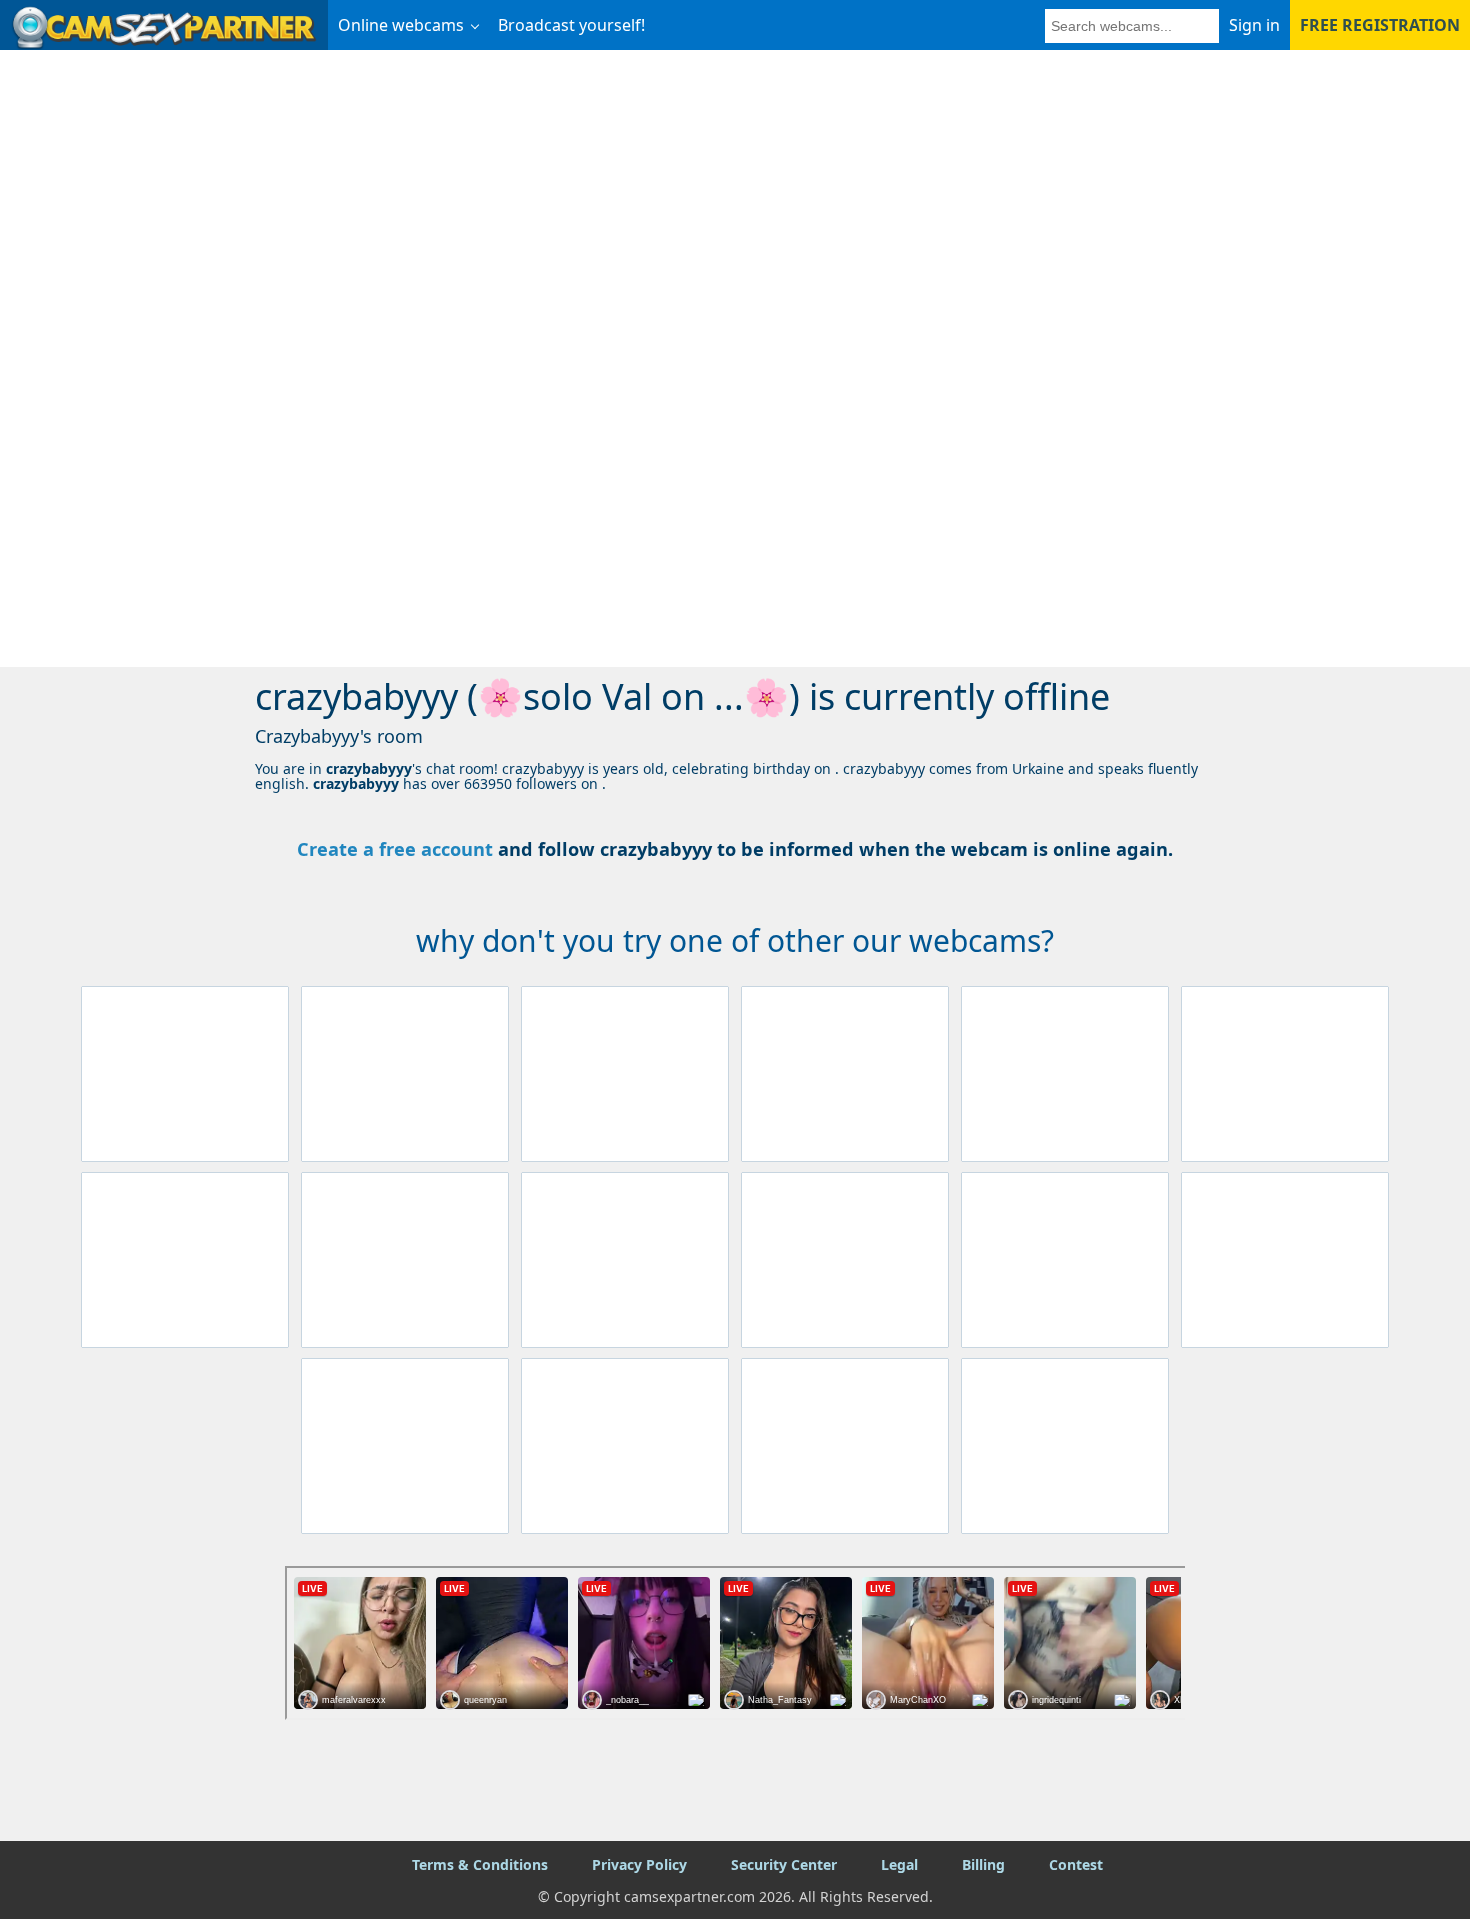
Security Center (784, 1864)
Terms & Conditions (480, 1864)
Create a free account (395, 849)
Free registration (1380, 25)
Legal (899, 1864)
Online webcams (401, 25)
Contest (1076, 1864)
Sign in (1254, 25)
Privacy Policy (639, 1864)
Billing (983, 1864)
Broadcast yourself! (571, 25)
